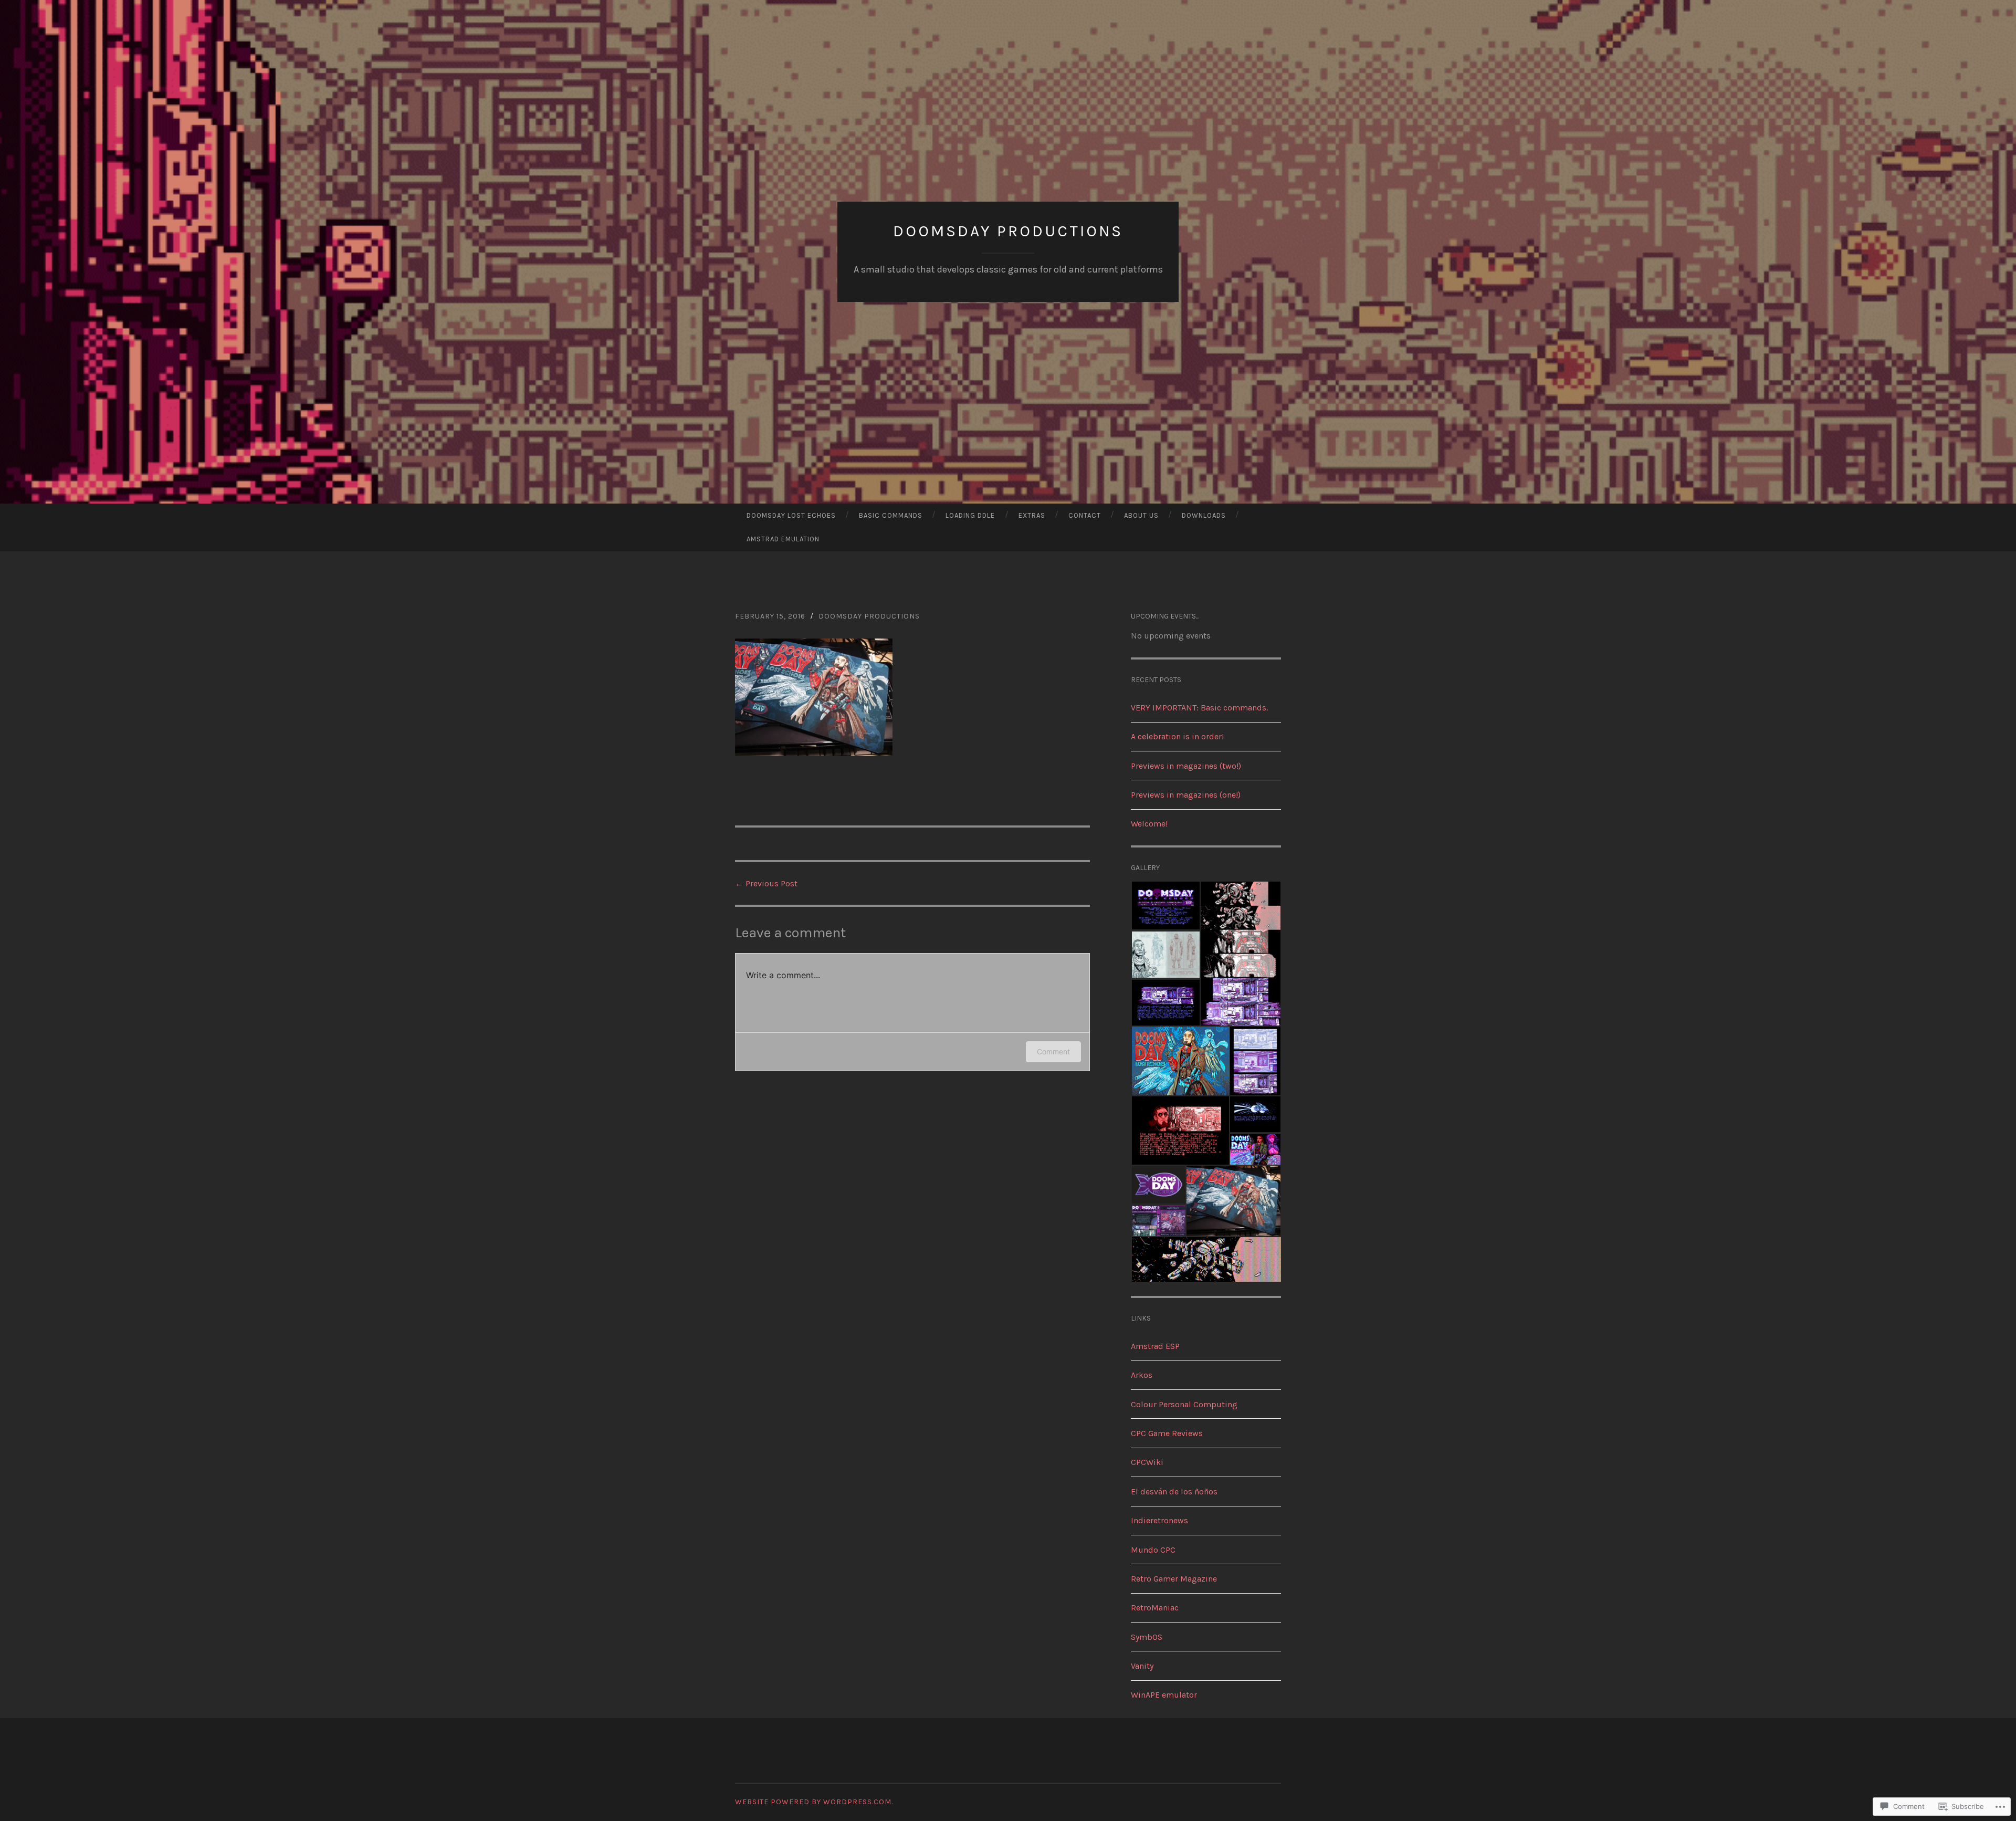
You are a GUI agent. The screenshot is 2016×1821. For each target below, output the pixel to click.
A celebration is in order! (1177, 736)
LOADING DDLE (970, 515)
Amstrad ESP (1155, 1346)
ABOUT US (1141, 515)
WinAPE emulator (1164, 1695)
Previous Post (766, 883)
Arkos (1142, 1375)
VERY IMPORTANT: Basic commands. (1199, 708)
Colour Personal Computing (1184, 1404)
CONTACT (1085, 515)
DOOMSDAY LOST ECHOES (791, 515)
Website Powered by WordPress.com (813, 1802)
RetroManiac (1155, 1608)
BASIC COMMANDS (891, 515)
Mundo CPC (1153, 1550)
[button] (1165, 906)
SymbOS (1147, 1637)
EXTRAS (1032, 515)
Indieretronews (1159, 1520)
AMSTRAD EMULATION (783, 539)
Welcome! (1149, 824)
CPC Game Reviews (1167, 1433)
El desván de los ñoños (1174, 1492)
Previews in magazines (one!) (1186, 795)
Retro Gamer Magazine (1174, 1579)
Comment (1053, 1051)
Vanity (1142, 1666)
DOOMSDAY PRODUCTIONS (1008, 231)
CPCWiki (1147, 1462)
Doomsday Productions (869, 616)
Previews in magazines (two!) (1186, 766)
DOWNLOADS (1204, 515)
